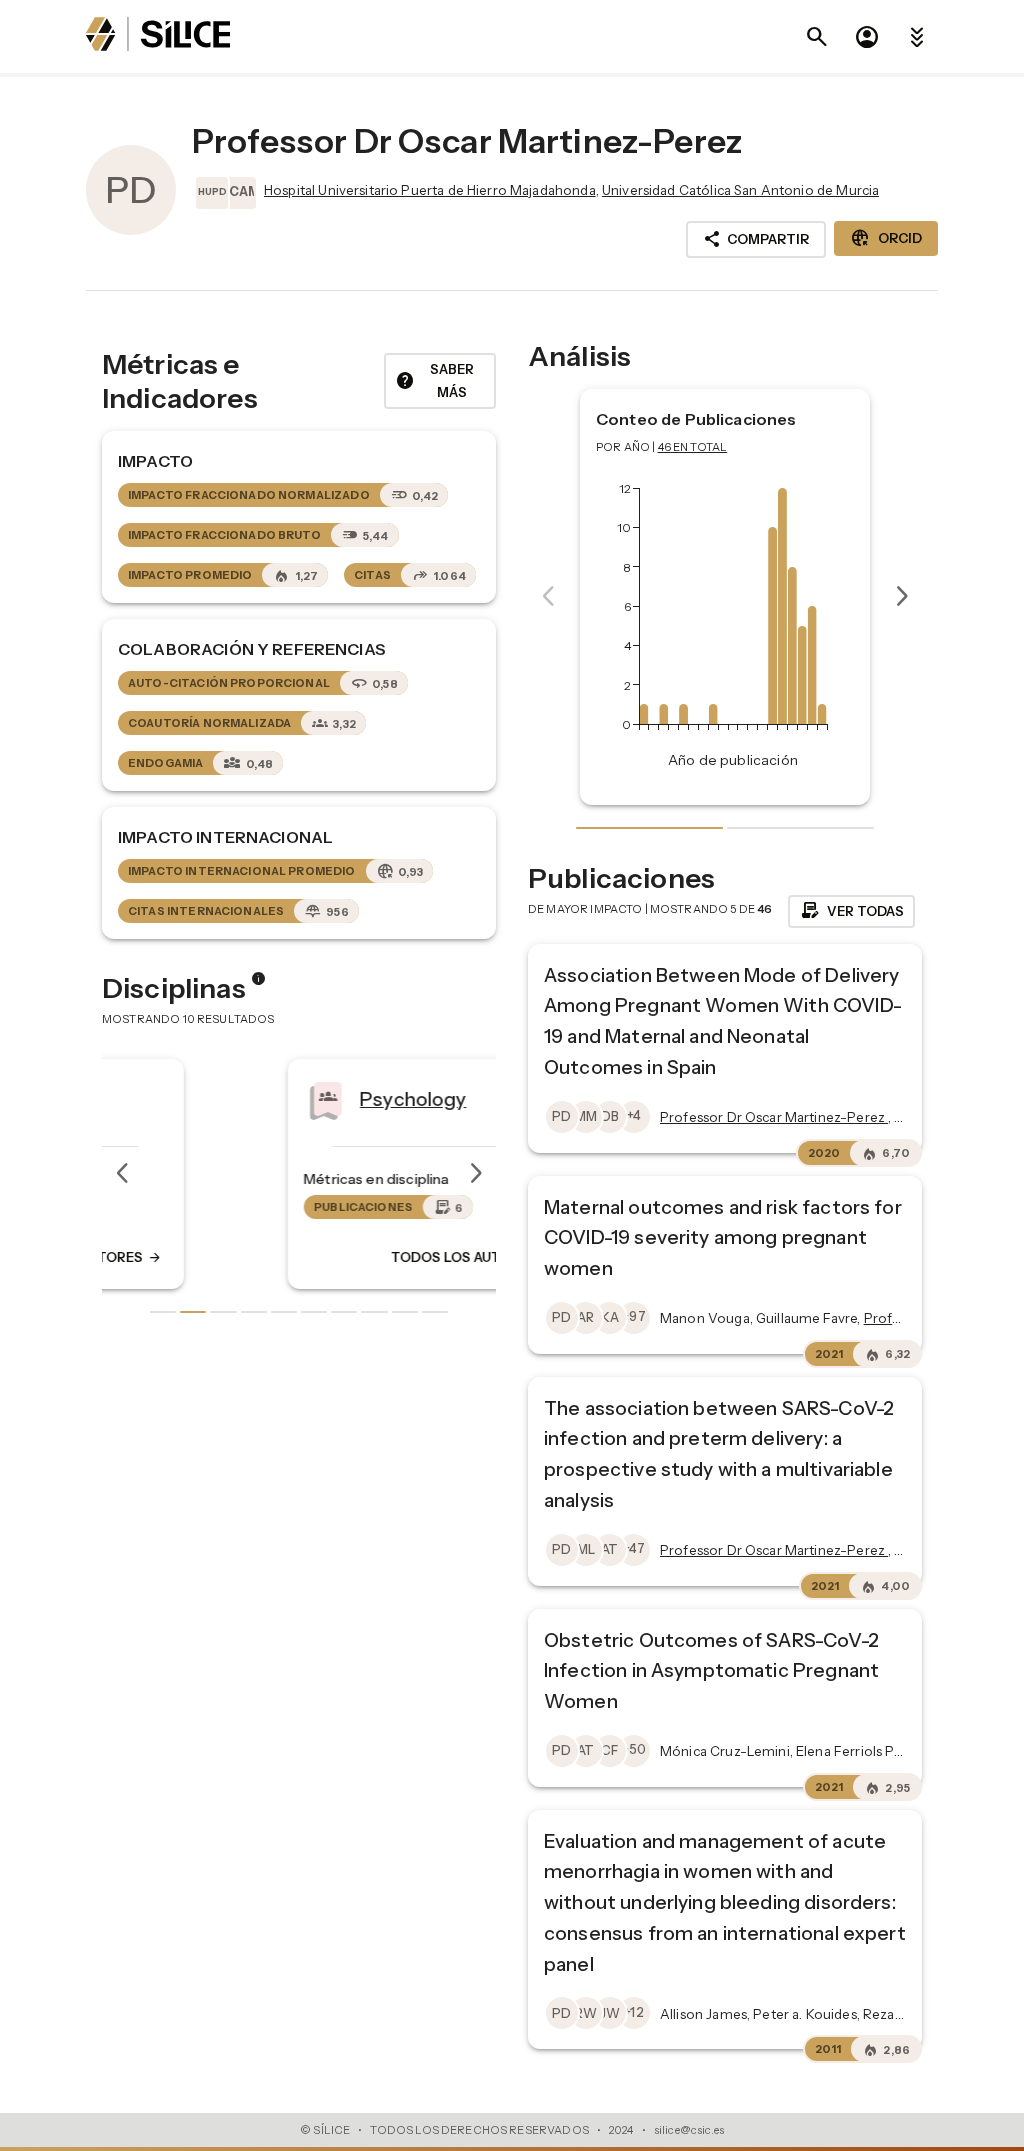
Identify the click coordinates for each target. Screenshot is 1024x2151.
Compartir (756, 239)
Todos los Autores (340, 1257)
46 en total (693, 447)
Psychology (279, 1099)
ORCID (886, 238)
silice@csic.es (689, 2130)
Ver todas (851, 911)
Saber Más (434, 380)
